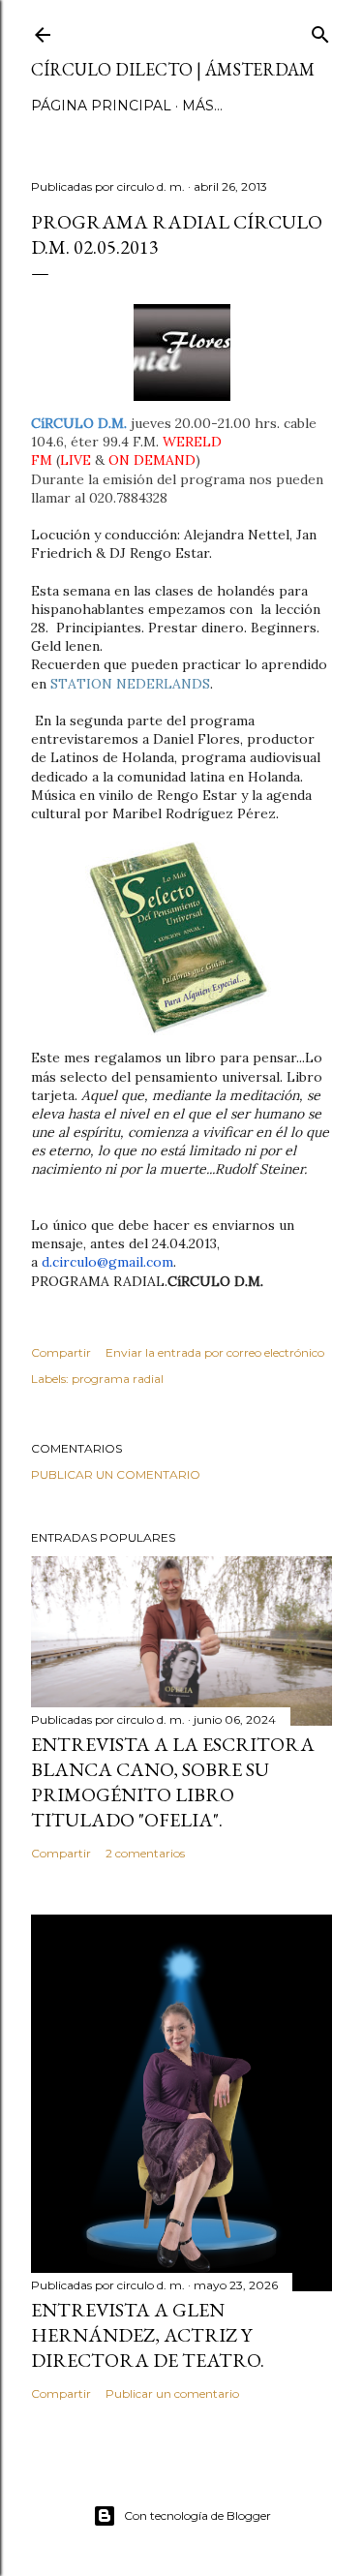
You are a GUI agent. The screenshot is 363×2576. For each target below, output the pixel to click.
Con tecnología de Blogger (197, 2515)
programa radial (118, 1379)
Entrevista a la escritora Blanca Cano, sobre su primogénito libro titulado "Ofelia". (173, 1782)
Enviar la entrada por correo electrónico (215, 1352)
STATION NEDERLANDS (130, 684)
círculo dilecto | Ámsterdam (173, 69)
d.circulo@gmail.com (107, 1262)
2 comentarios (145, 1853)
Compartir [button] (61, 1352)
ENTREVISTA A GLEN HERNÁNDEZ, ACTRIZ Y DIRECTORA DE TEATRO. (148, 2335)
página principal (101, 106)
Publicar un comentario (116, 1474)
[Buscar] (320, 31)
